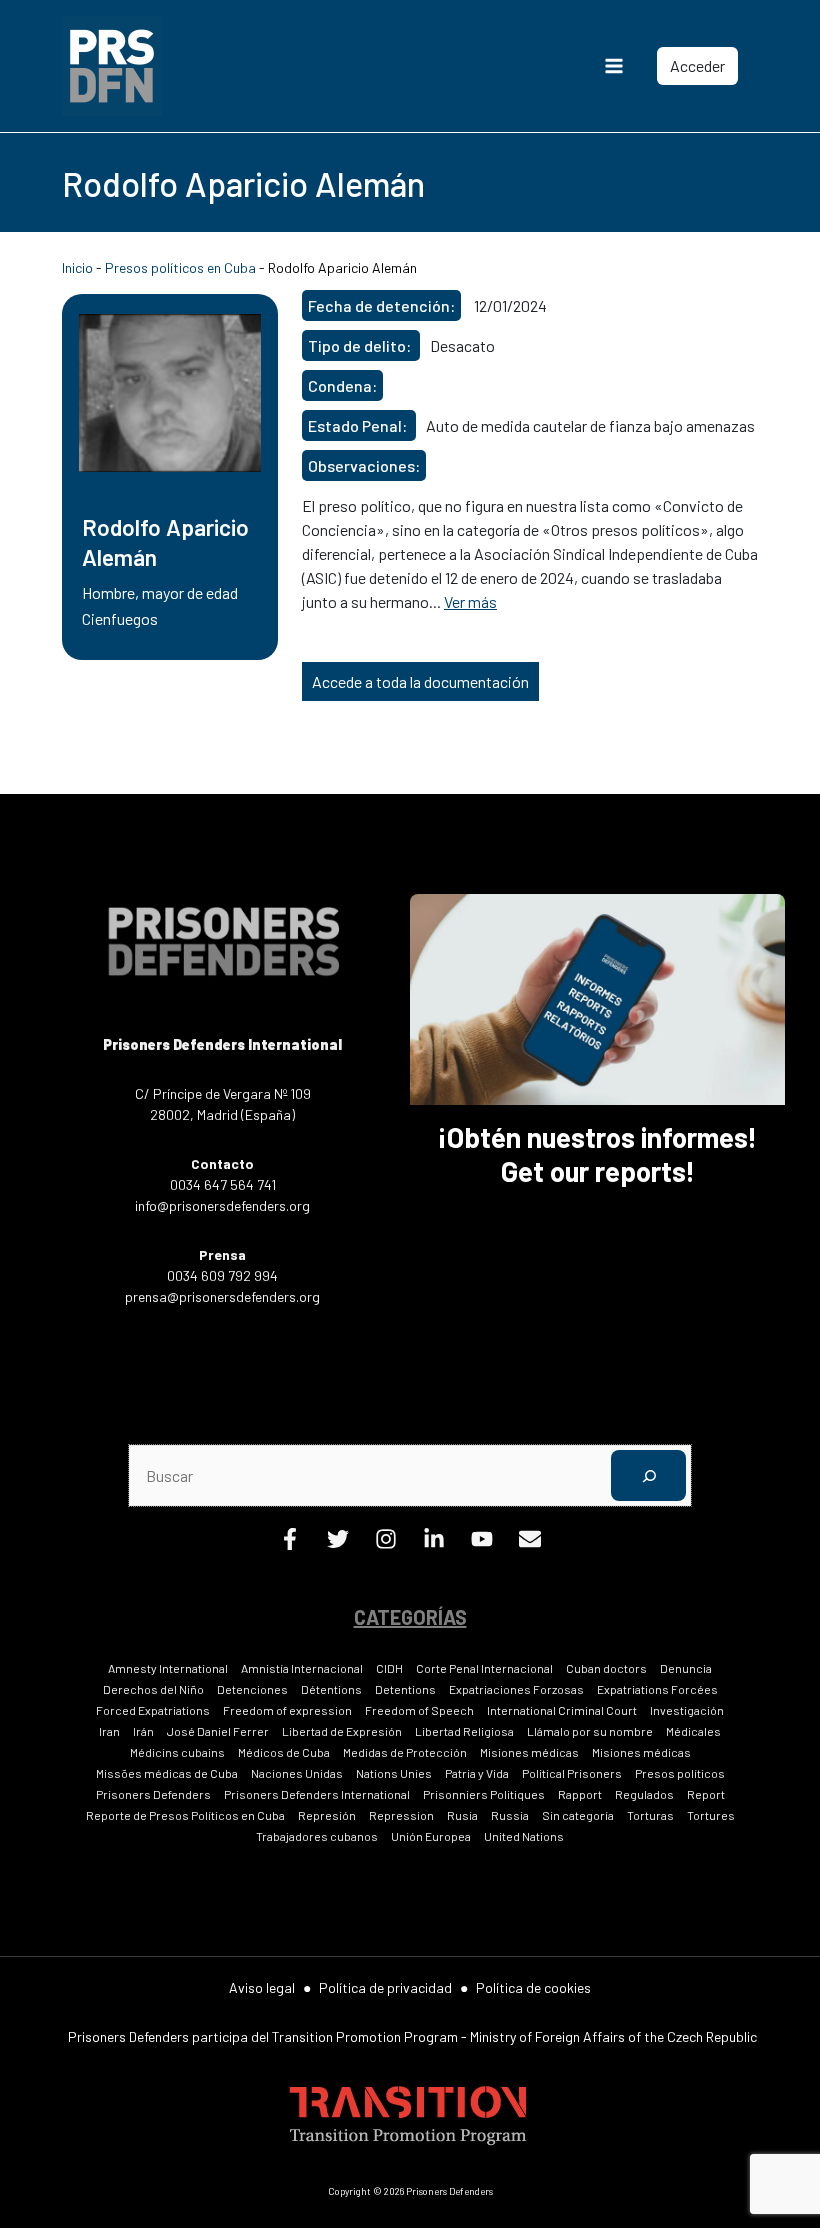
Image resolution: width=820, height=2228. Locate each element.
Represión (327, 1815)
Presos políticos (680, 1773)
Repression (401, 1815)
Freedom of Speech (419, 1710)
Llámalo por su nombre (590, 1731)
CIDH (389, 1668)
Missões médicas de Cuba (167, 1773)
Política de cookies (533, 1987)
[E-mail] (530, 1543)
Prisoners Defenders (153, 1794)
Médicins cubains (177, 1752)
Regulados (644, 1794)
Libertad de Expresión (342, 1731)
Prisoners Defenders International (317, 1794)
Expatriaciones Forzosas (516, 1689)
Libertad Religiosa (464, 1731)
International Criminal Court (562, 1710)
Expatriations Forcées (657, 1689)
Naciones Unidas (297, 1773)
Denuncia (686, 1668)
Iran (109, 1731)
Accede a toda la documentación (420, 681)
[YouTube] (482, 1543)
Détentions (331, 1689)
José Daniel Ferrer (218, 1731)
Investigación (687, 1710)
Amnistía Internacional (302, 1668)
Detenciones (252, 1689)
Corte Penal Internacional (484, 1668)
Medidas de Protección (405, 1752)
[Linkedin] (434, 1543)
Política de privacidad (385, 1987)
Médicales (693, 1731)
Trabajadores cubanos (317, 1836)
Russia (510, 1815)
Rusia (462, 1815)
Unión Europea (431, 1836)
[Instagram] (386, 1543)
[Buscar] (648, 1475)
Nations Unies (394, 1773)
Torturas (650, 1815)
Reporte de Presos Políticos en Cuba (185, 1815)
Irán (143, 1731)
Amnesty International (168, 1668)
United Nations (524, 1836)
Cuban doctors (606, 1668)
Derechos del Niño (153, 1689)
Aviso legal (262, 1987)
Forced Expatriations (153, 1710)
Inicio (77, 267)
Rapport (580, 1794)
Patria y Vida (477, 1773)
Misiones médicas (529, 1752)
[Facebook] (290, 1543)
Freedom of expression (287, 1710)
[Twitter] (338, 1543)
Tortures (711, 1815)
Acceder (697, 65)
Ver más (470, 601)
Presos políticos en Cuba (180, 267)
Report (706, 1794)
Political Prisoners (572, 1773)
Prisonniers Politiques (484, 1794)
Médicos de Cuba (284, 1752)
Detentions (405, 1689)
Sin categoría (578, 1815)
